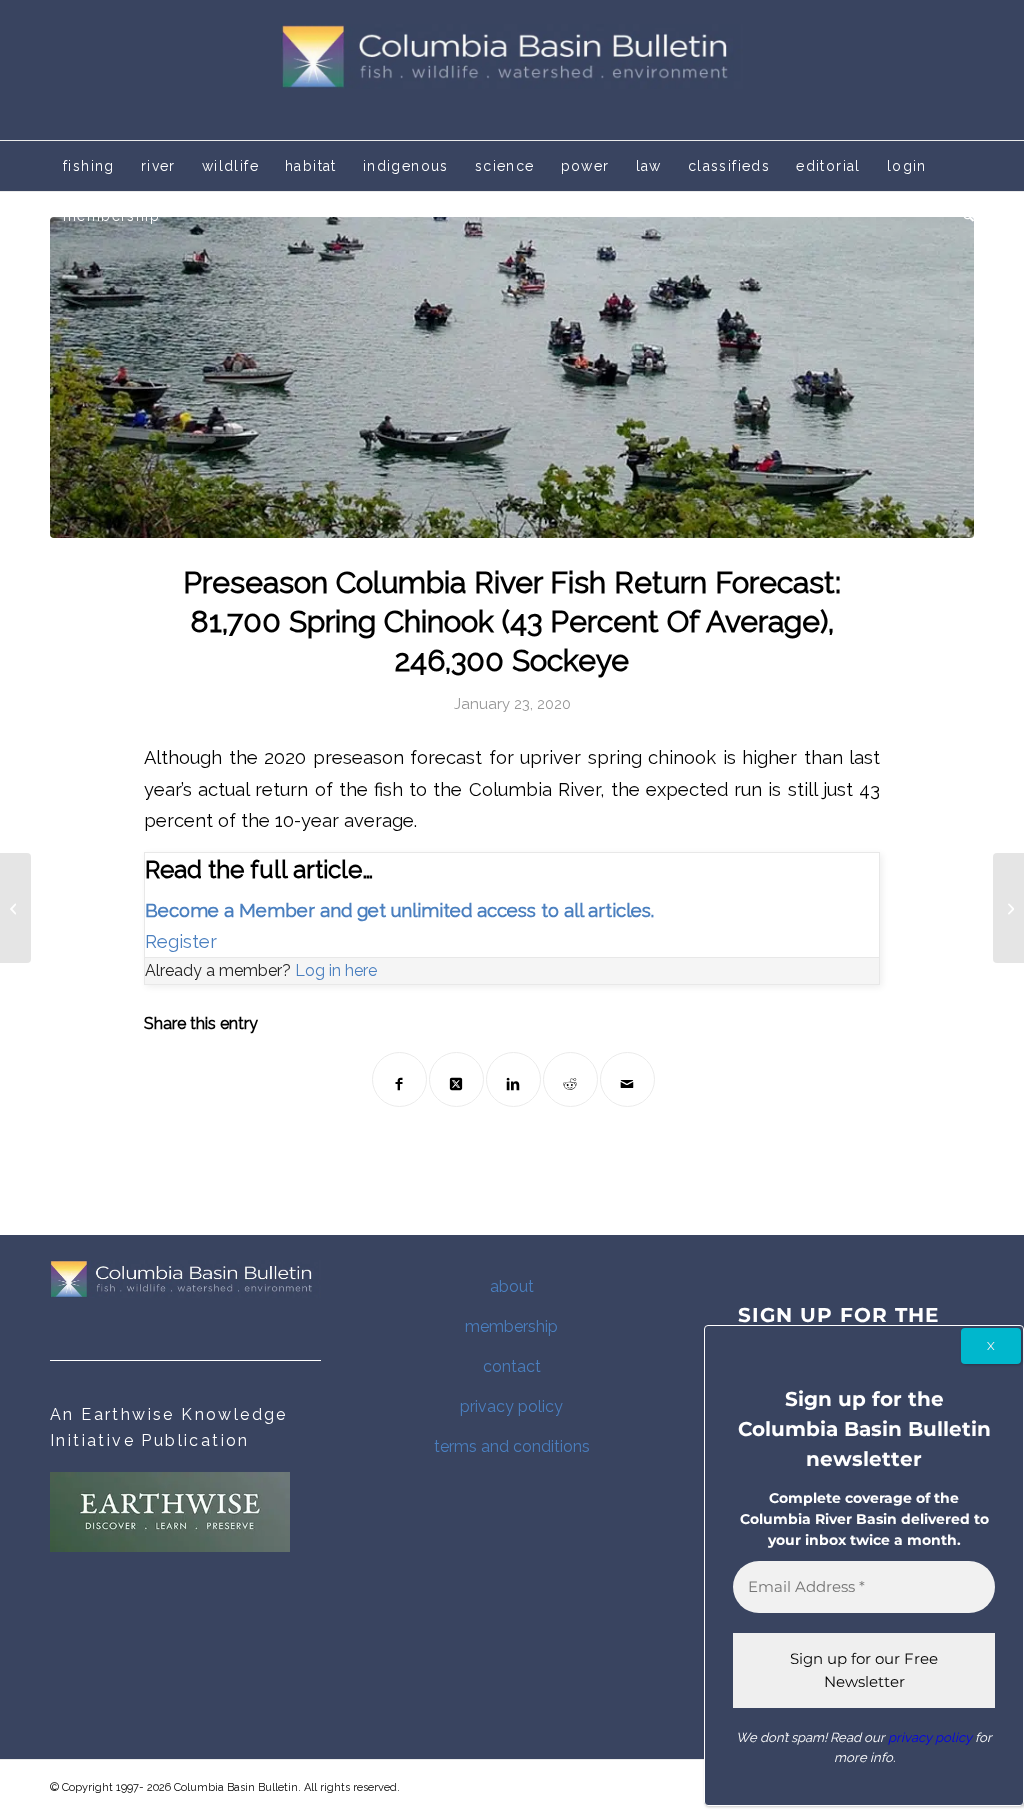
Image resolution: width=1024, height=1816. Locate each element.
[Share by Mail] (627, 1079)
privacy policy (511, 1406)
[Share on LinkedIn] (513, 1079)
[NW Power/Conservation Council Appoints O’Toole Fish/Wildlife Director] (1008, 908)
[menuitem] (89, 166)
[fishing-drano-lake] (512, 377)
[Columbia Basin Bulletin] (512, 70)
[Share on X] (456, 1079)
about (512, 1286)
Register (181, 941)
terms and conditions (512, 1446)
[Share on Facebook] (399, 1079)
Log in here (336, 970)
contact (512, 1366)
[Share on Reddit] (570, 1079)
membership (511, 1326)
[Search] (962, 216)
